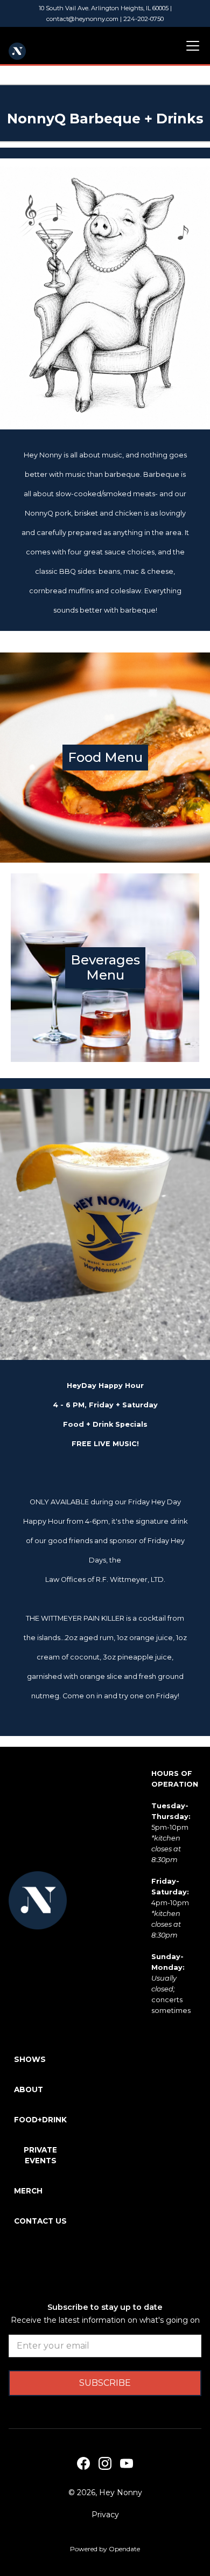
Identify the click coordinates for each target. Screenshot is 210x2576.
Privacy (105, 2515)
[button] (191, 46)
